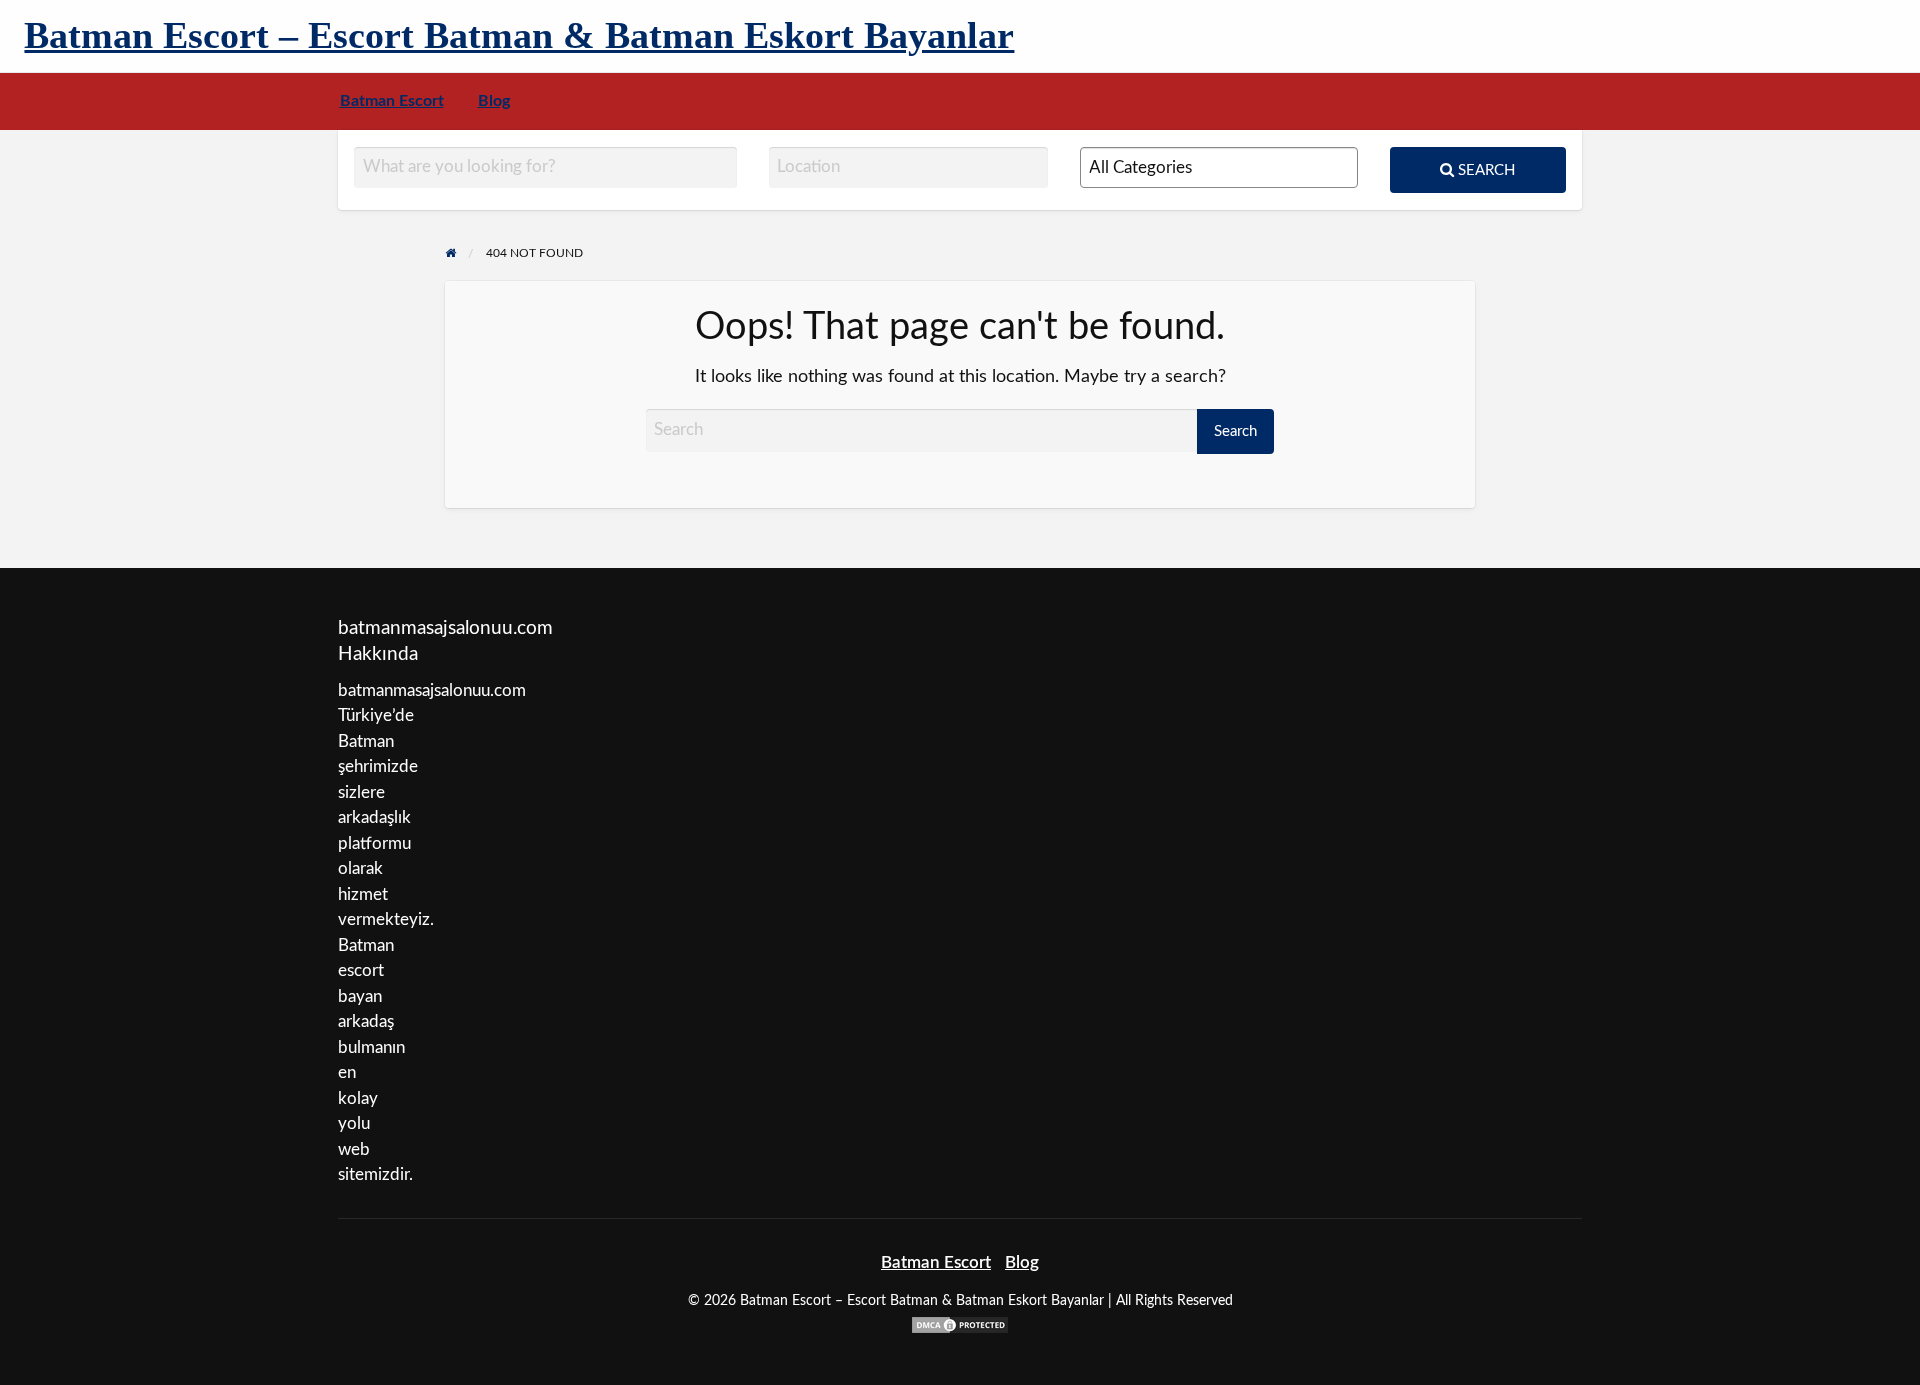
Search (1484, 170)
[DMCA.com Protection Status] (960, 1323)
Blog (494, 101)
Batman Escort (392, 101)
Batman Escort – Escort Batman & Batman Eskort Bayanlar (519, 35)
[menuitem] (392, 101)
